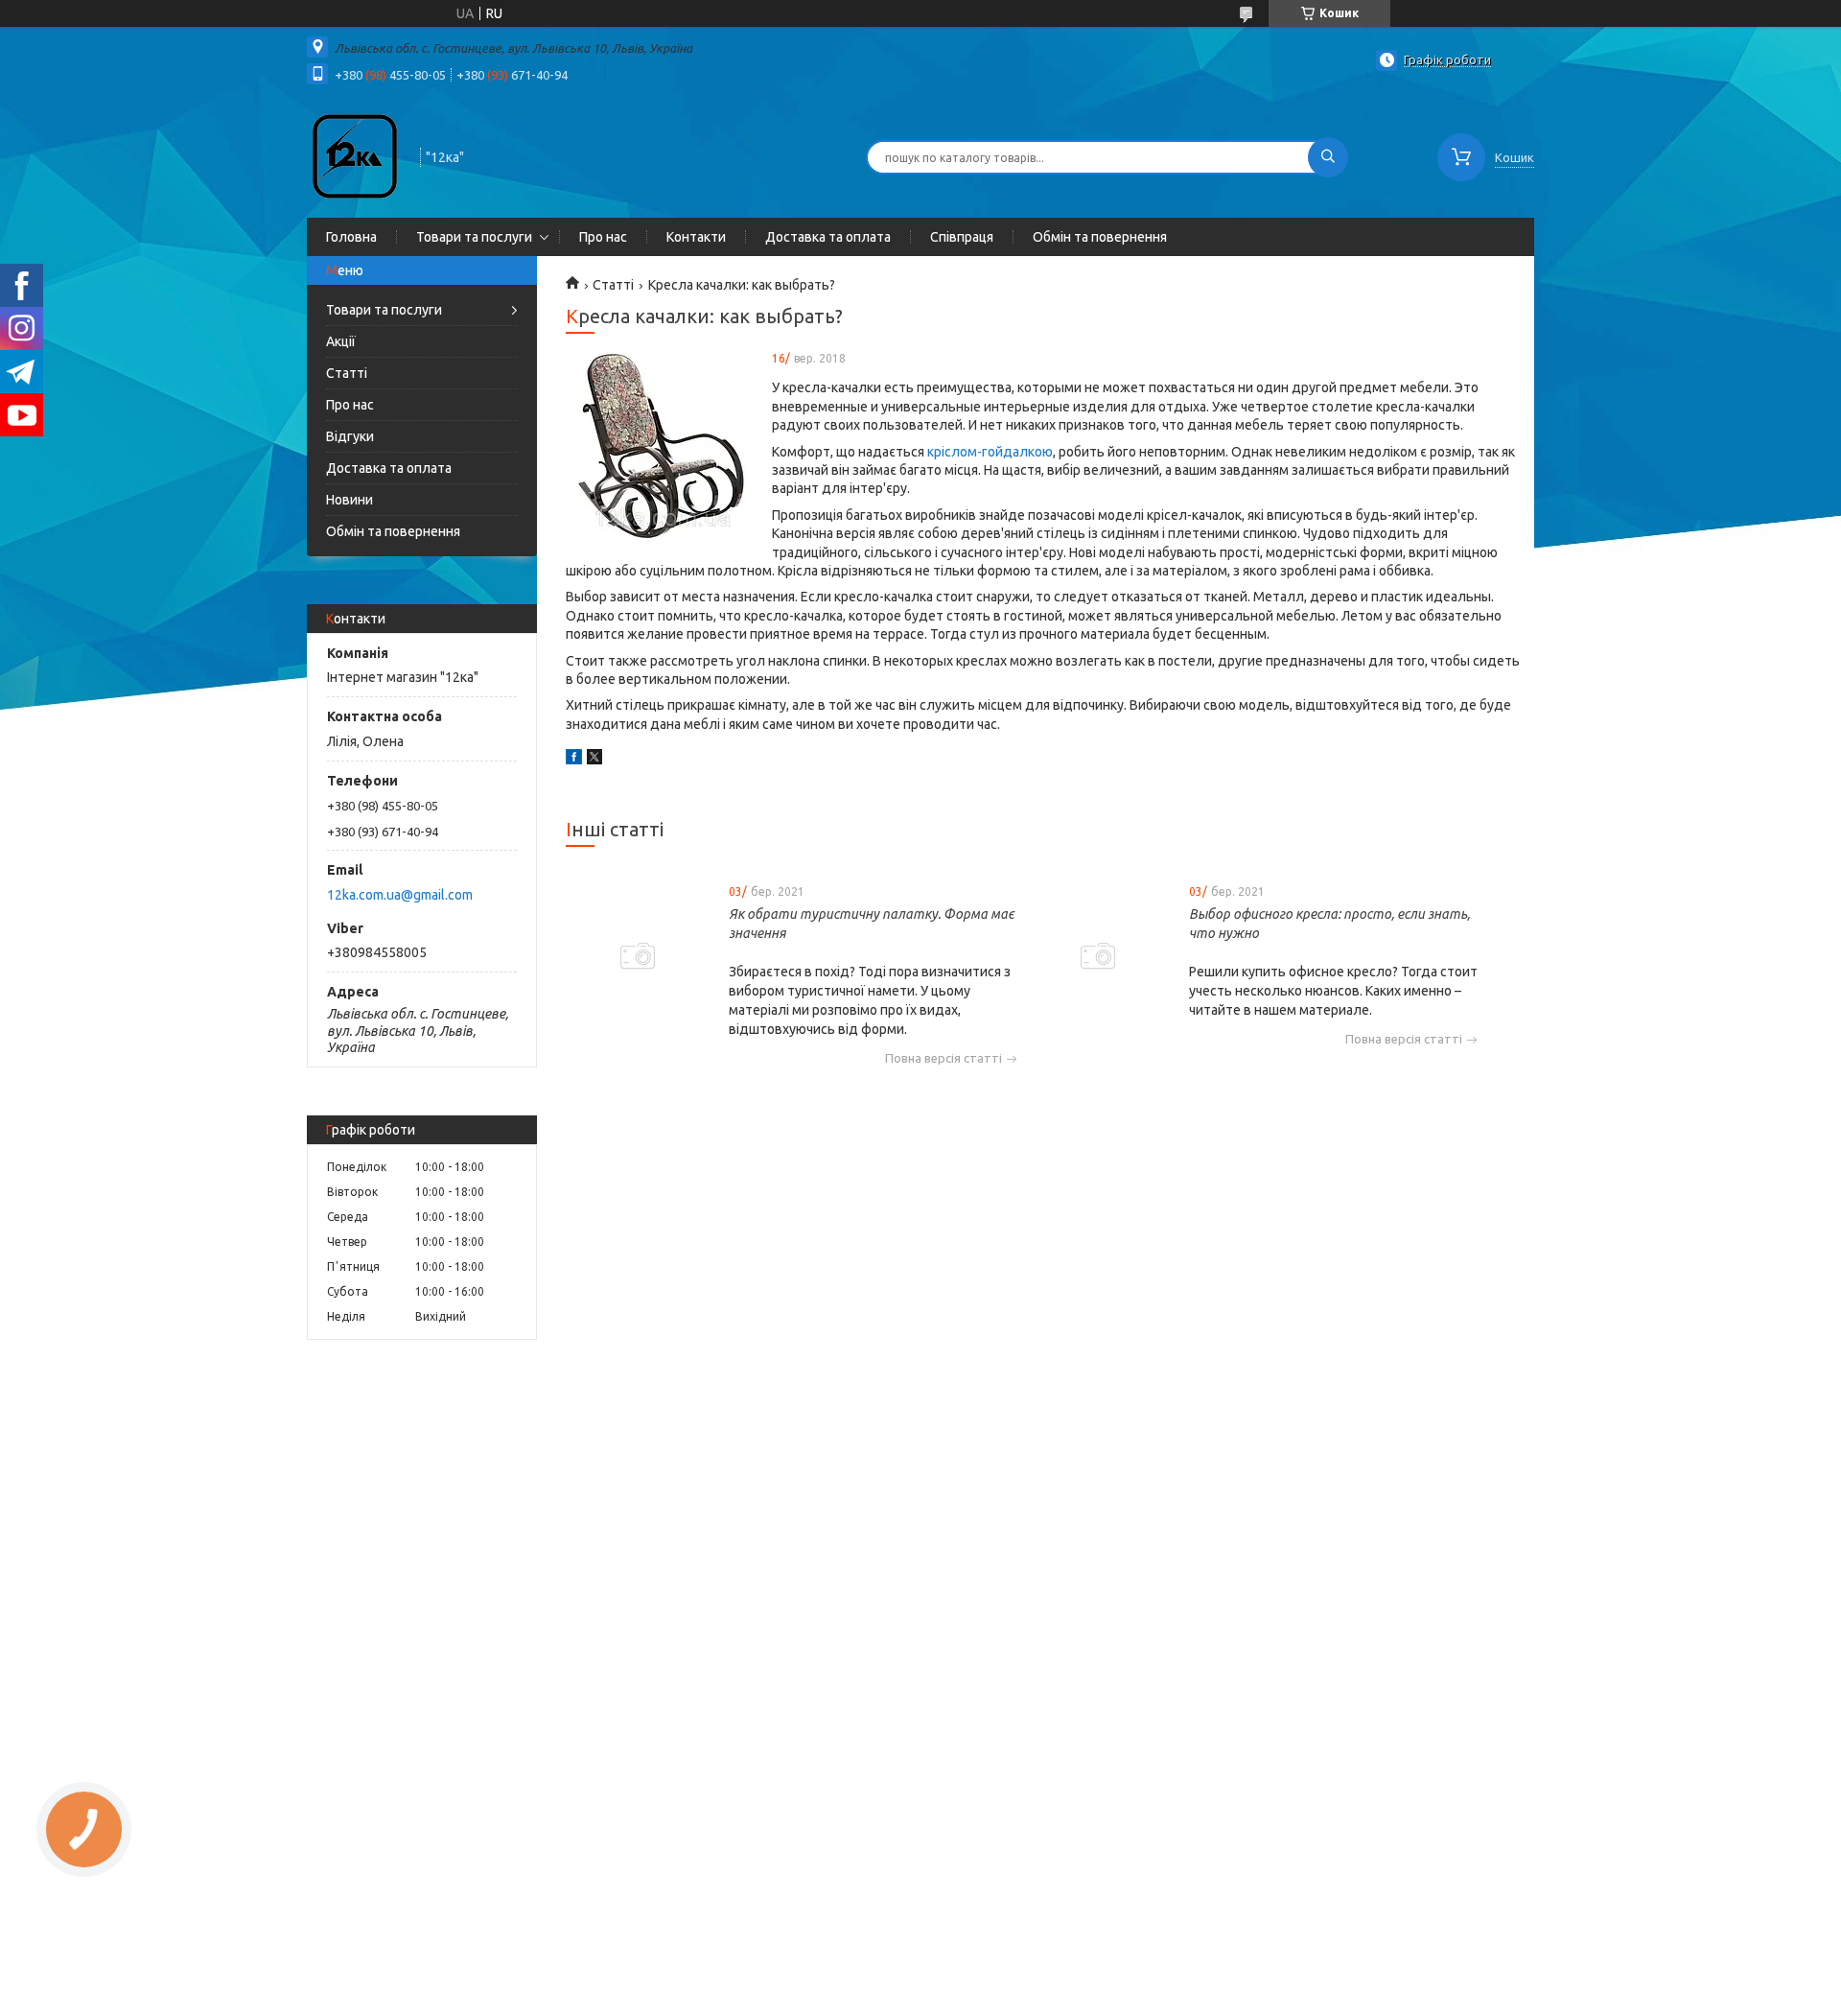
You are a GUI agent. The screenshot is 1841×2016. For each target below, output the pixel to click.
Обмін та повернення (1100, 237)
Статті (347, 373)
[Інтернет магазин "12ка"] (355, 155)
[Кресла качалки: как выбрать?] (662, 448)
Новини (350, 500)
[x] (594, 760)
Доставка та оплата (828, 237)
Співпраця (962, 237)
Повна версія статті (944, 1058)
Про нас (603, 237)
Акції (341, 341)
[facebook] (574, 760)
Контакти (696, 237)
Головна (351, 237)
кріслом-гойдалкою (990, 452)
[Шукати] (1328, 157)
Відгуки (350, 436)
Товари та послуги (474, 237)
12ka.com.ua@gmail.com (400, 895)
